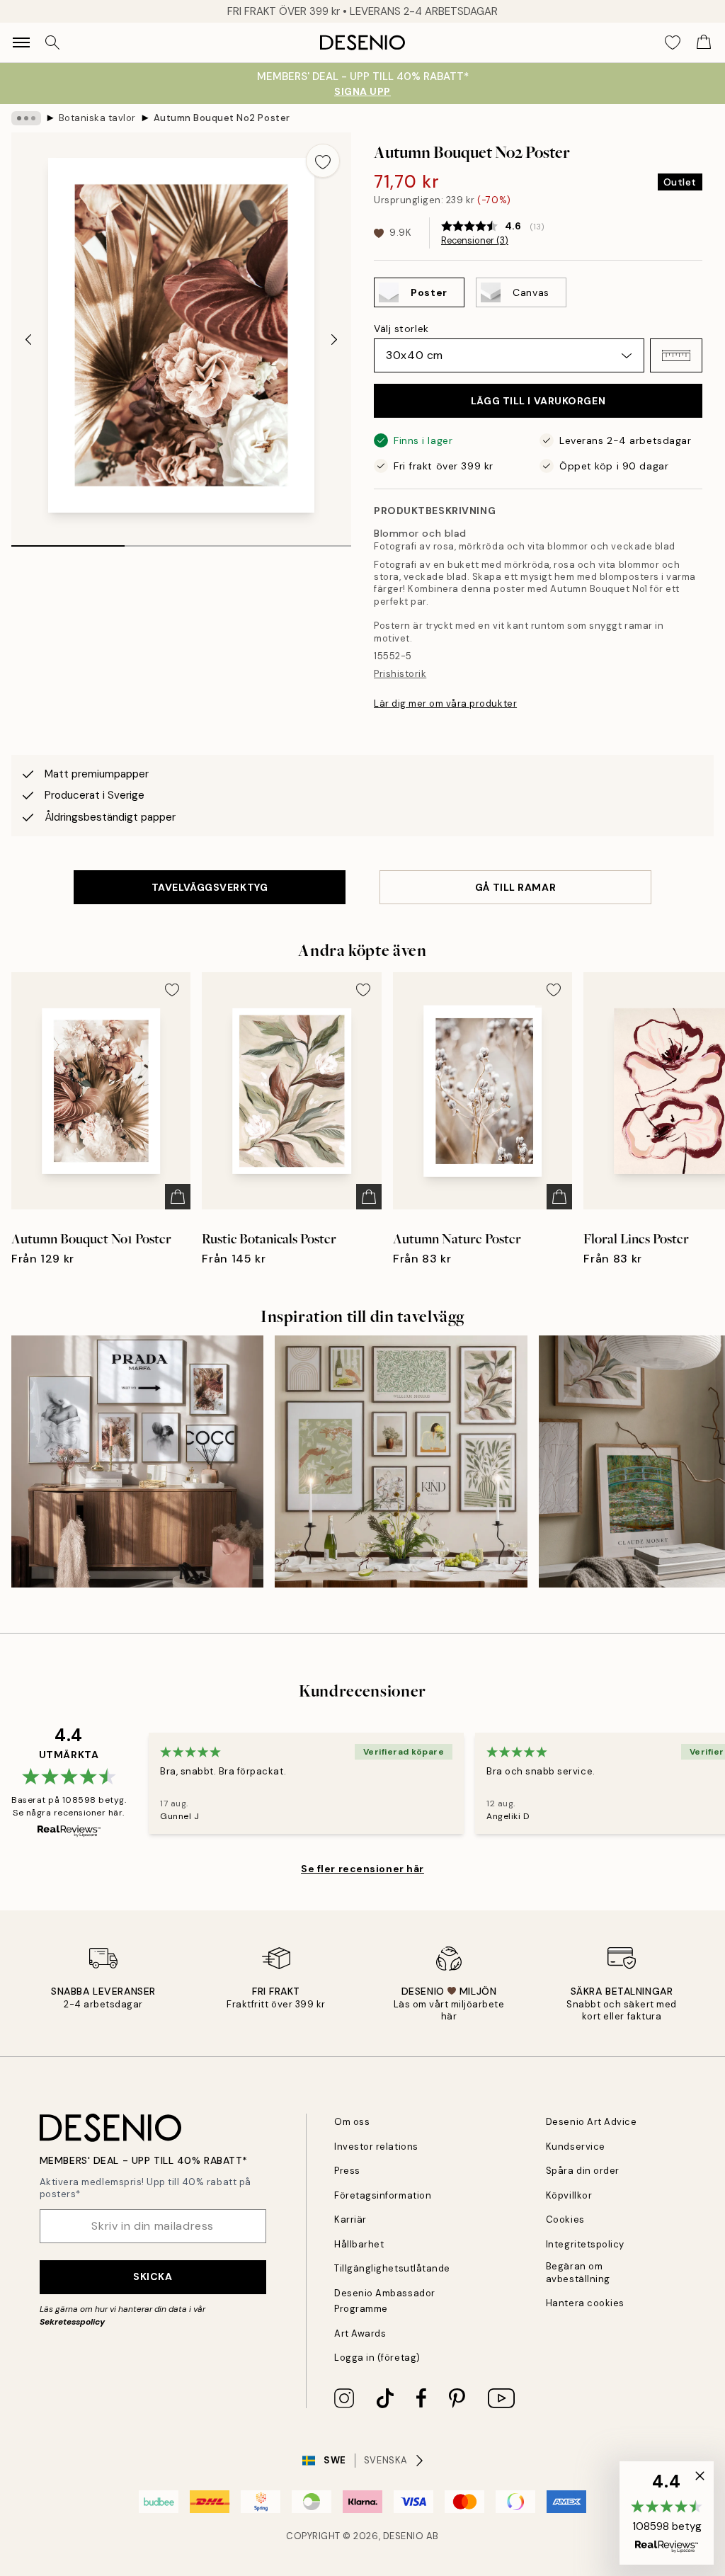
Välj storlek (401, 329)
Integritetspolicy (585, 2244)
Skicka (153, 2276)
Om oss (352, 2122)
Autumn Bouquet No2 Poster (222, 118)
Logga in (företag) (377, 2358)
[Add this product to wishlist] (323, 161)
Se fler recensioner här (362, 1869)
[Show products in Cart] (704, 42)
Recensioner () (475, 241)
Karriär (350, 2219)
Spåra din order (583, 2171)
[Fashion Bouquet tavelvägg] (137, 1461)
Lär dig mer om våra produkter (445, 703)
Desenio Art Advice (591, 2122)
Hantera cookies (585, 2303)
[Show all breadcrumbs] (26, 118)
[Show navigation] (21, 42)
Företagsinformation (383, 2195)
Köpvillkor (569, 2195)
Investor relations (376, 2147)
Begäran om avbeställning (578, 2272)
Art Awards (360, 2333)
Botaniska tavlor (97, 118)
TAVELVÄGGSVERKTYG (210, 887)
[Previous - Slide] (28, 339)
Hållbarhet (359, 2244)
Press (347, 2171)
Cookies (565, 2219)
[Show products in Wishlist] (673, 42)
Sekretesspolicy (72, 2322)
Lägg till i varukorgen (538, 401)
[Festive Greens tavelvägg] (401, 1461)
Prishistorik (400, 674)
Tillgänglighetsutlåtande (392, 2268)
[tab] (68, 541)
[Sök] (52, 42)
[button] (676, 355)
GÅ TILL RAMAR (515, 887)
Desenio (404, 2536)
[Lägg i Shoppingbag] (178, 1197)
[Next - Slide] (334, 339)
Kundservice (576, 2147)
